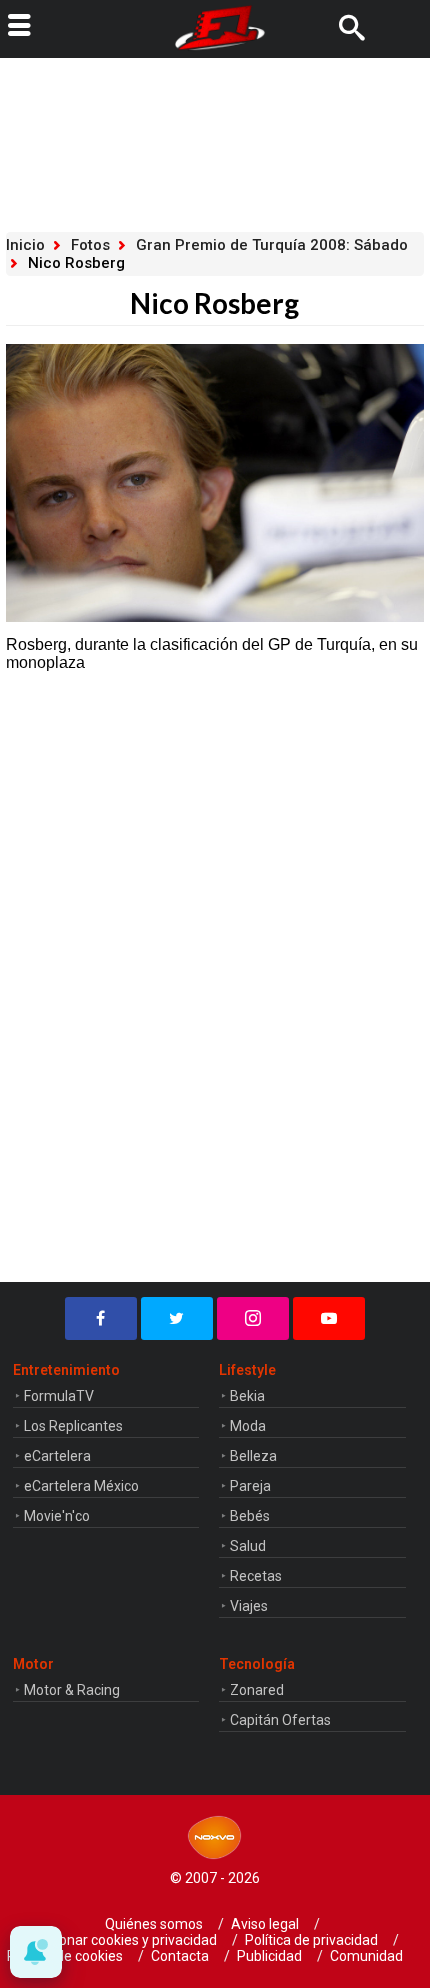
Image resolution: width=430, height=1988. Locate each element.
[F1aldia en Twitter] (177, 1318)
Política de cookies (65, 1956)
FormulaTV (59, 1396)
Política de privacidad (311, 1940)
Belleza (253, 1456)
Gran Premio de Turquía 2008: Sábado (272, 245)
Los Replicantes (73, 1426)
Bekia (247, 1396)
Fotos (90, 245)
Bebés (250, 1516)
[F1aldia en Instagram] (253, 1318)
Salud (248, 1546)
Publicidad (269, 1956)
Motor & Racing (72, 1690)
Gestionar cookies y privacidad (122, 1940)
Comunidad (366, 1956)
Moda (248, 1426)
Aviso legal (265, 1924)
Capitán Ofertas (280, 1720)
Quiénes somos (154, 1924)
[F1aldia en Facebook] (101, 1318)
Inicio (25, 245)
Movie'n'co (57, 1516)
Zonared (257, 1690)
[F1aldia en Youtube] (329, 1318)
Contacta (180, 1956)
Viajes (249, 1606)
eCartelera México (81, 1486)
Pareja (250, 1486)
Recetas (256, 1576)
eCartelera (57, 1456)
